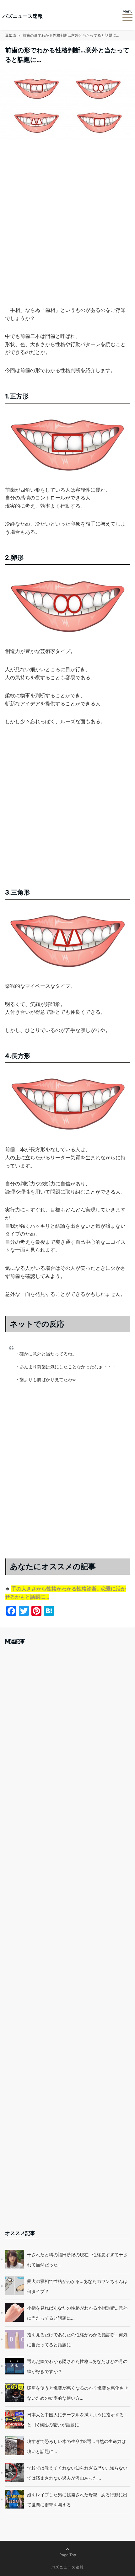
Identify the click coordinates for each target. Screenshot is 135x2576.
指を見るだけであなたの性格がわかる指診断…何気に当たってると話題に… (77, 2340)
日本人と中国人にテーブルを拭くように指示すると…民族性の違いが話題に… (75, 2420)
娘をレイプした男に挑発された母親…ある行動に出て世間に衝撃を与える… (77, 2500)
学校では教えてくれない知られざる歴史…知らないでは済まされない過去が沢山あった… (77, 2473)
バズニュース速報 (23, 16)
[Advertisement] (67, 231)
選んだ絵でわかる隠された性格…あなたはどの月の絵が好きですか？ (77, 2366)
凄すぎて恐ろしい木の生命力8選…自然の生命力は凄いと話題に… (76, 2446)
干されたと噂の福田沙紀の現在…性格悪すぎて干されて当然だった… (77, 2260)
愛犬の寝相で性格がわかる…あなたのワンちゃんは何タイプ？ (77, 2286)
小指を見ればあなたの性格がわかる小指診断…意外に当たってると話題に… (77, 2313)
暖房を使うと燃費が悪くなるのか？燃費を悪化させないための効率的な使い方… (78, 2393)
